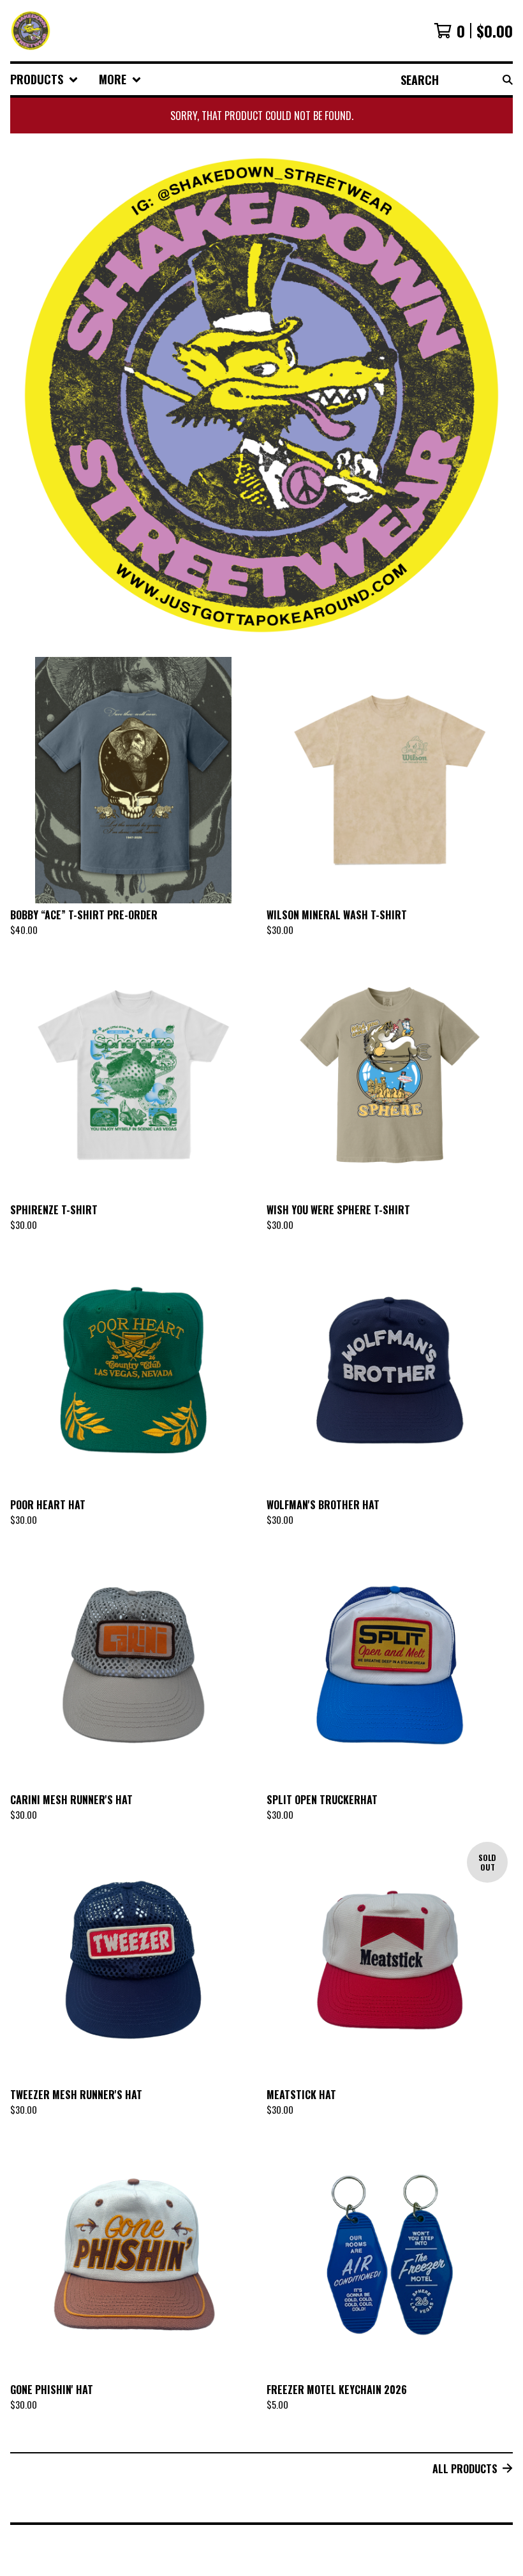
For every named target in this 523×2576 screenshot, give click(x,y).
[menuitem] (44, 79)
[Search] (508, 79)
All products (465, 2469)
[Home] (31, 31)
